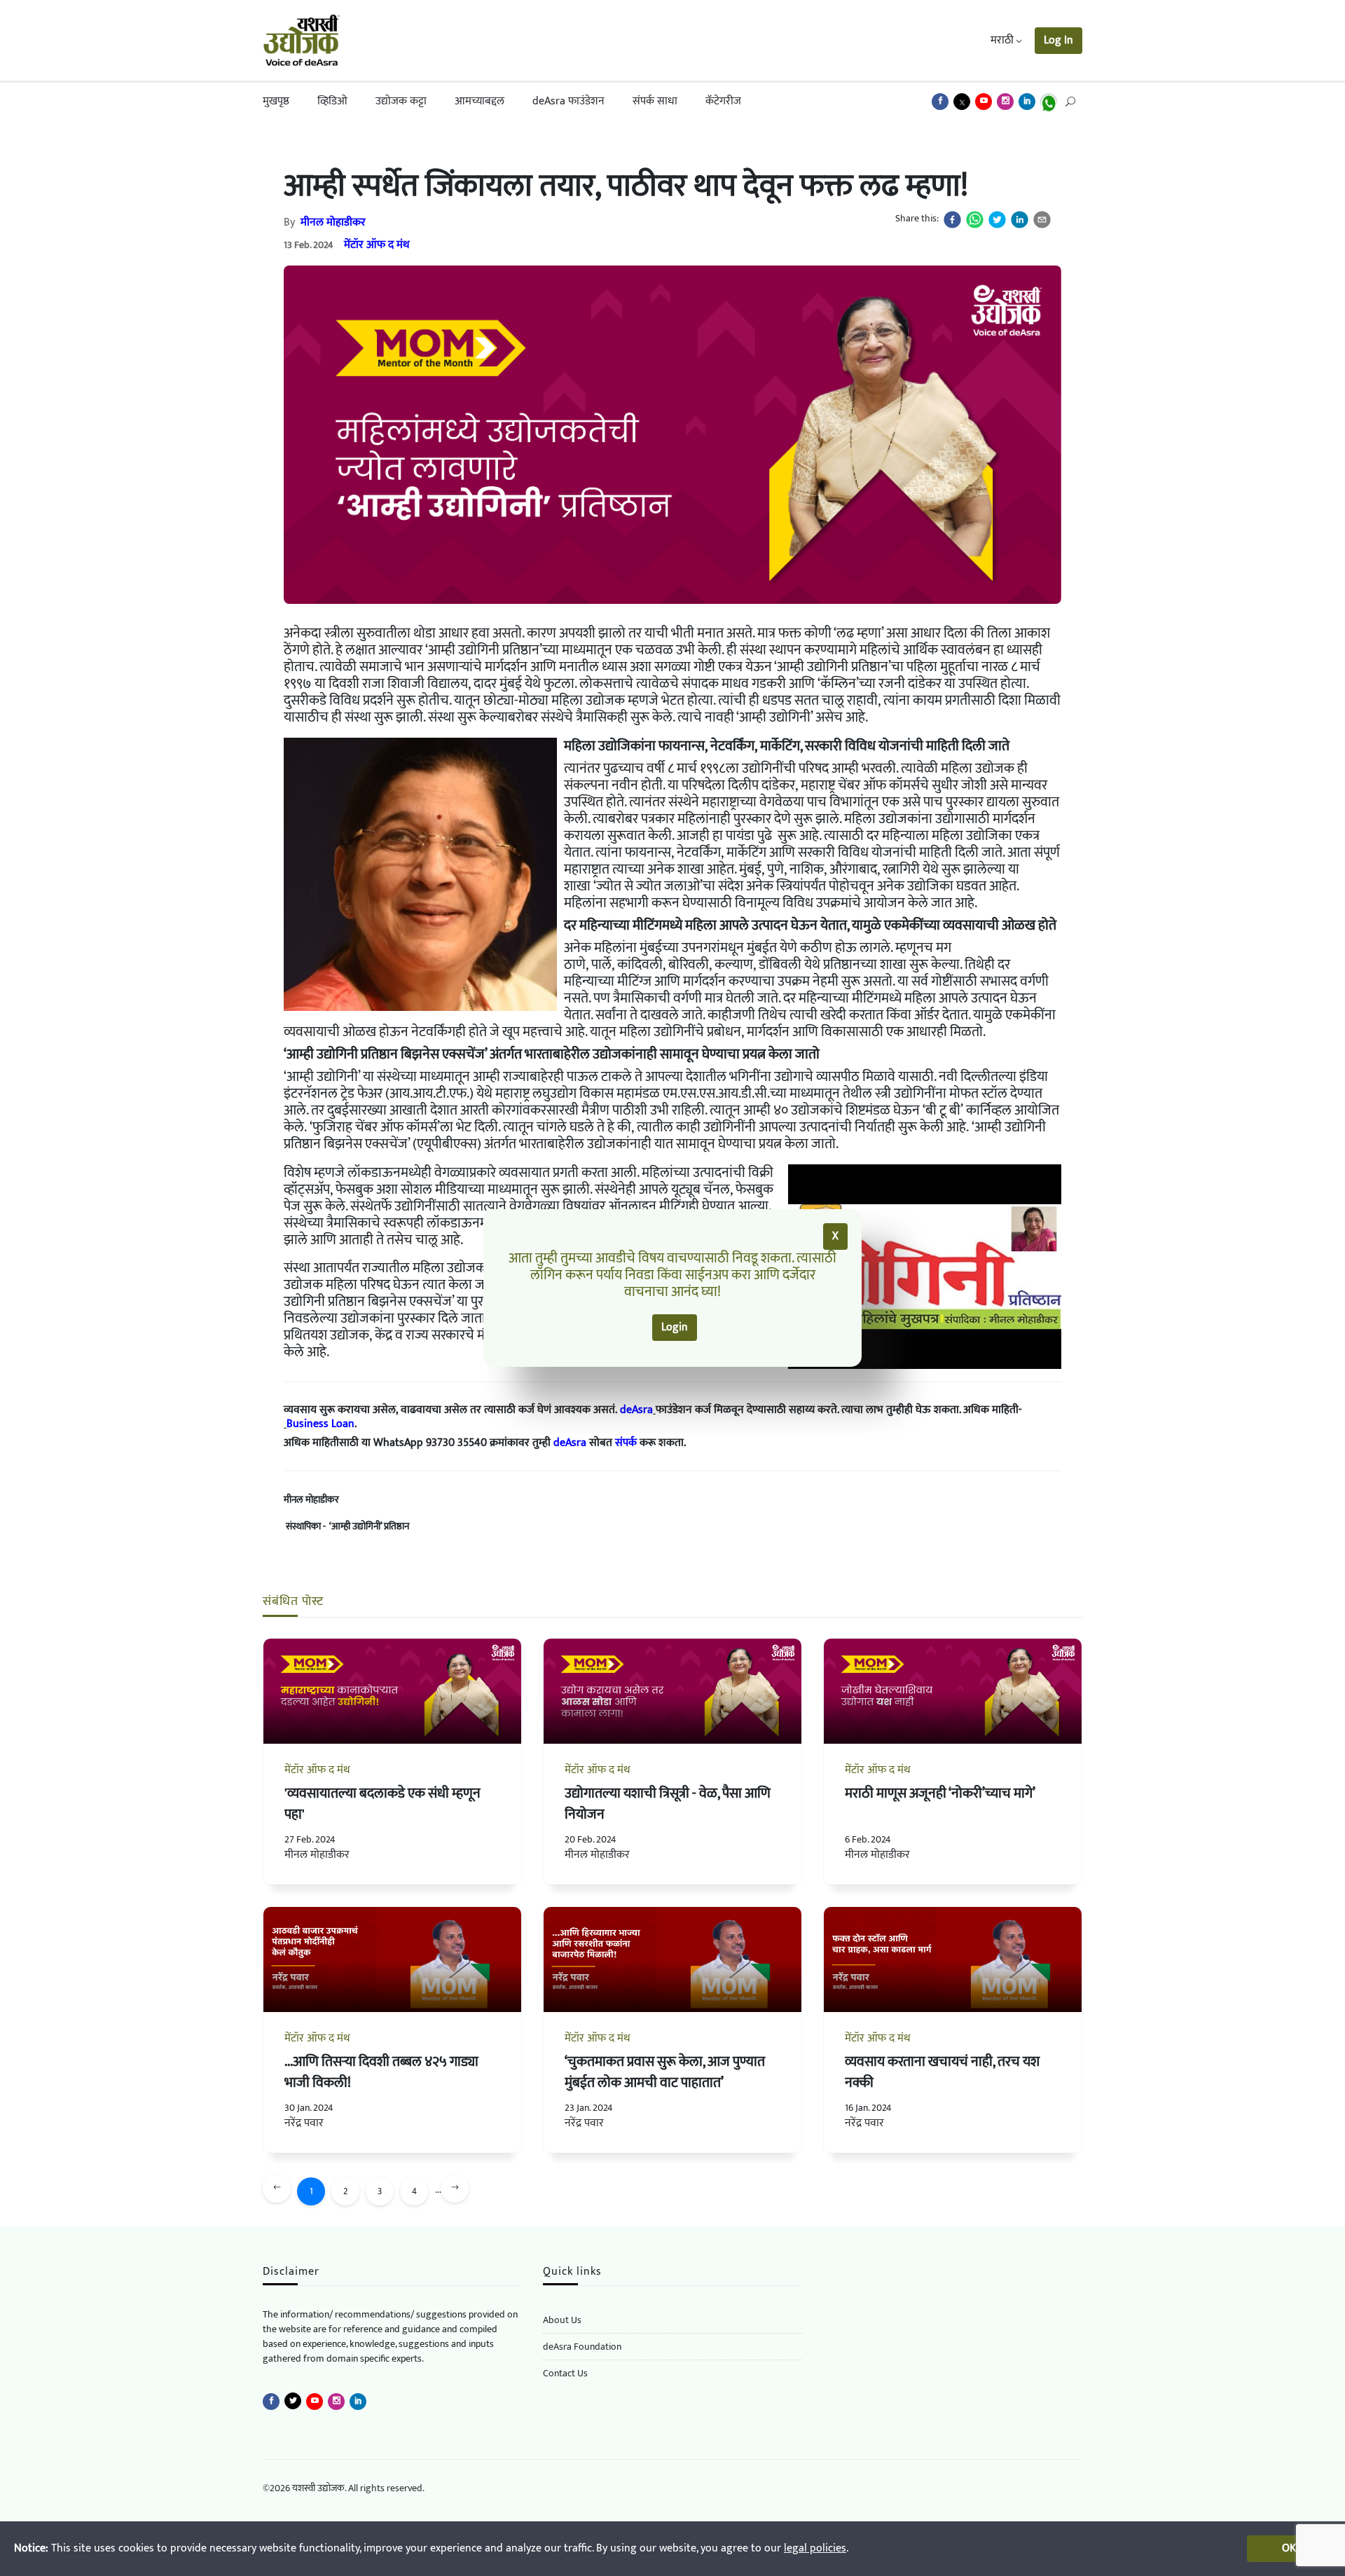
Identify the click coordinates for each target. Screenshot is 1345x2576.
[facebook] (952, 220)
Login (675, 1327)
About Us (562, 2320)
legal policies (815, 2548)
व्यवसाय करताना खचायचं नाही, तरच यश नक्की (942, 2072)
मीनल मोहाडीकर (333, 222)
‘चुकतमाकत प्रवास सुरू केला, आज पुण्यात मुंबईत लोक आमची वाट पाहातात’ (665, 2072)
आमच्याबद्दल (480, 101)
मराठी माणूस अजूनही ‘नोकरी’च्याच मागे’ (940, 1793)
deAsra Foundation (582, 2347)
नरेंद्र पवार (304, 2123)
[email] (1042, 220)
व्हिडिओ (332, 101)
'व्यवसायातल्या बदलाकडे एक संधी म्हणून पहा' (382, 1804)
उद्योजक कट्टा (401, 101)
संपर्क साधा (655, 101)
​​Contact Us (565, 2373)
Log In (1058, 40)
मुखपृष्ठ (276, 101)
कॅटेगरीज (723, 101)
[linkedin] (1020, 220)
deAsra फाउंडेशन (568, 101)
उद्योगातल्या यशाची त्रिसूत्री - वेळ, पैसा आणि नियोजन (668, 1804)
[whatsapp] (975, 220)
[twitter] (997, 220)
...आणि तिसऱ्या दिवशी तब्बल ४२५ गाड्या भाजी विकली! (381, 2072)
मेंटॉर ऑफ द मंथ (377, 245)
